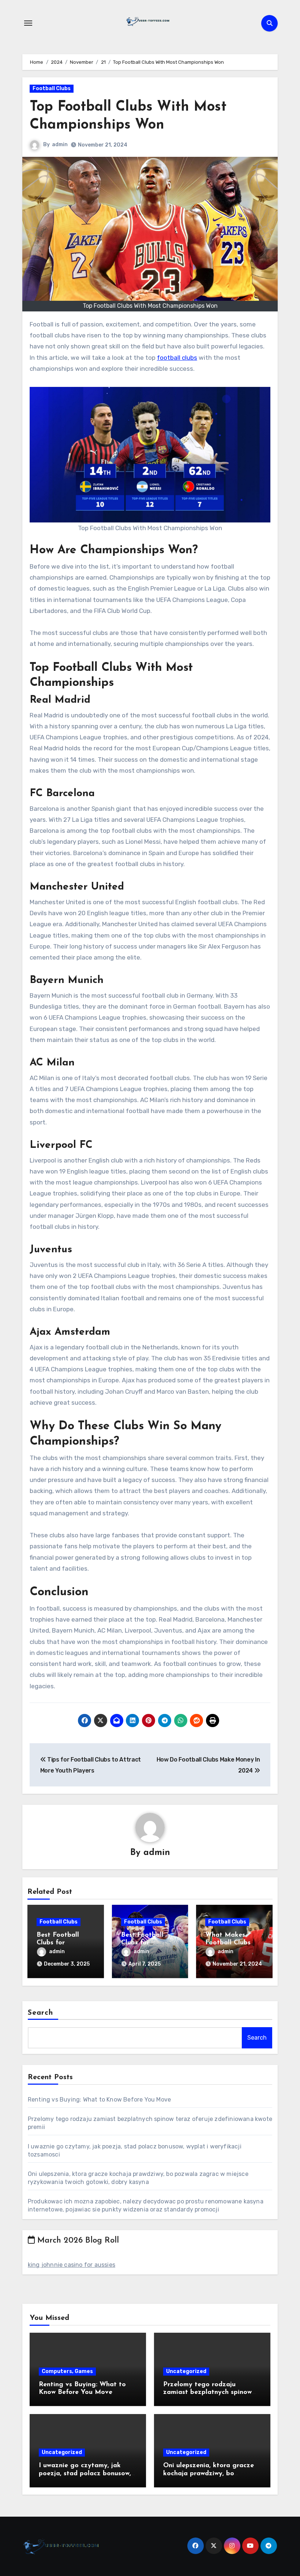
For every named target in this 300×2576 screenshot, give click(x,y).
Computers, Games (67, 2371)
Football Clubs (52, 88)
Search (41, 2013)
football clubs (177, 358)
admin (60, 145)
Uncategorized (186, 2371)
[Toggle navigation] (28, 23)
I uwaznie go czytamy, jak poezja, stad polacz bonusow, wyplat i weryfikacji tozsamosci (88, 2474)
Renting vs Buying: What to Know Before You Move (99, 2100)
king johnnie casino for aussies (72, 2265)
